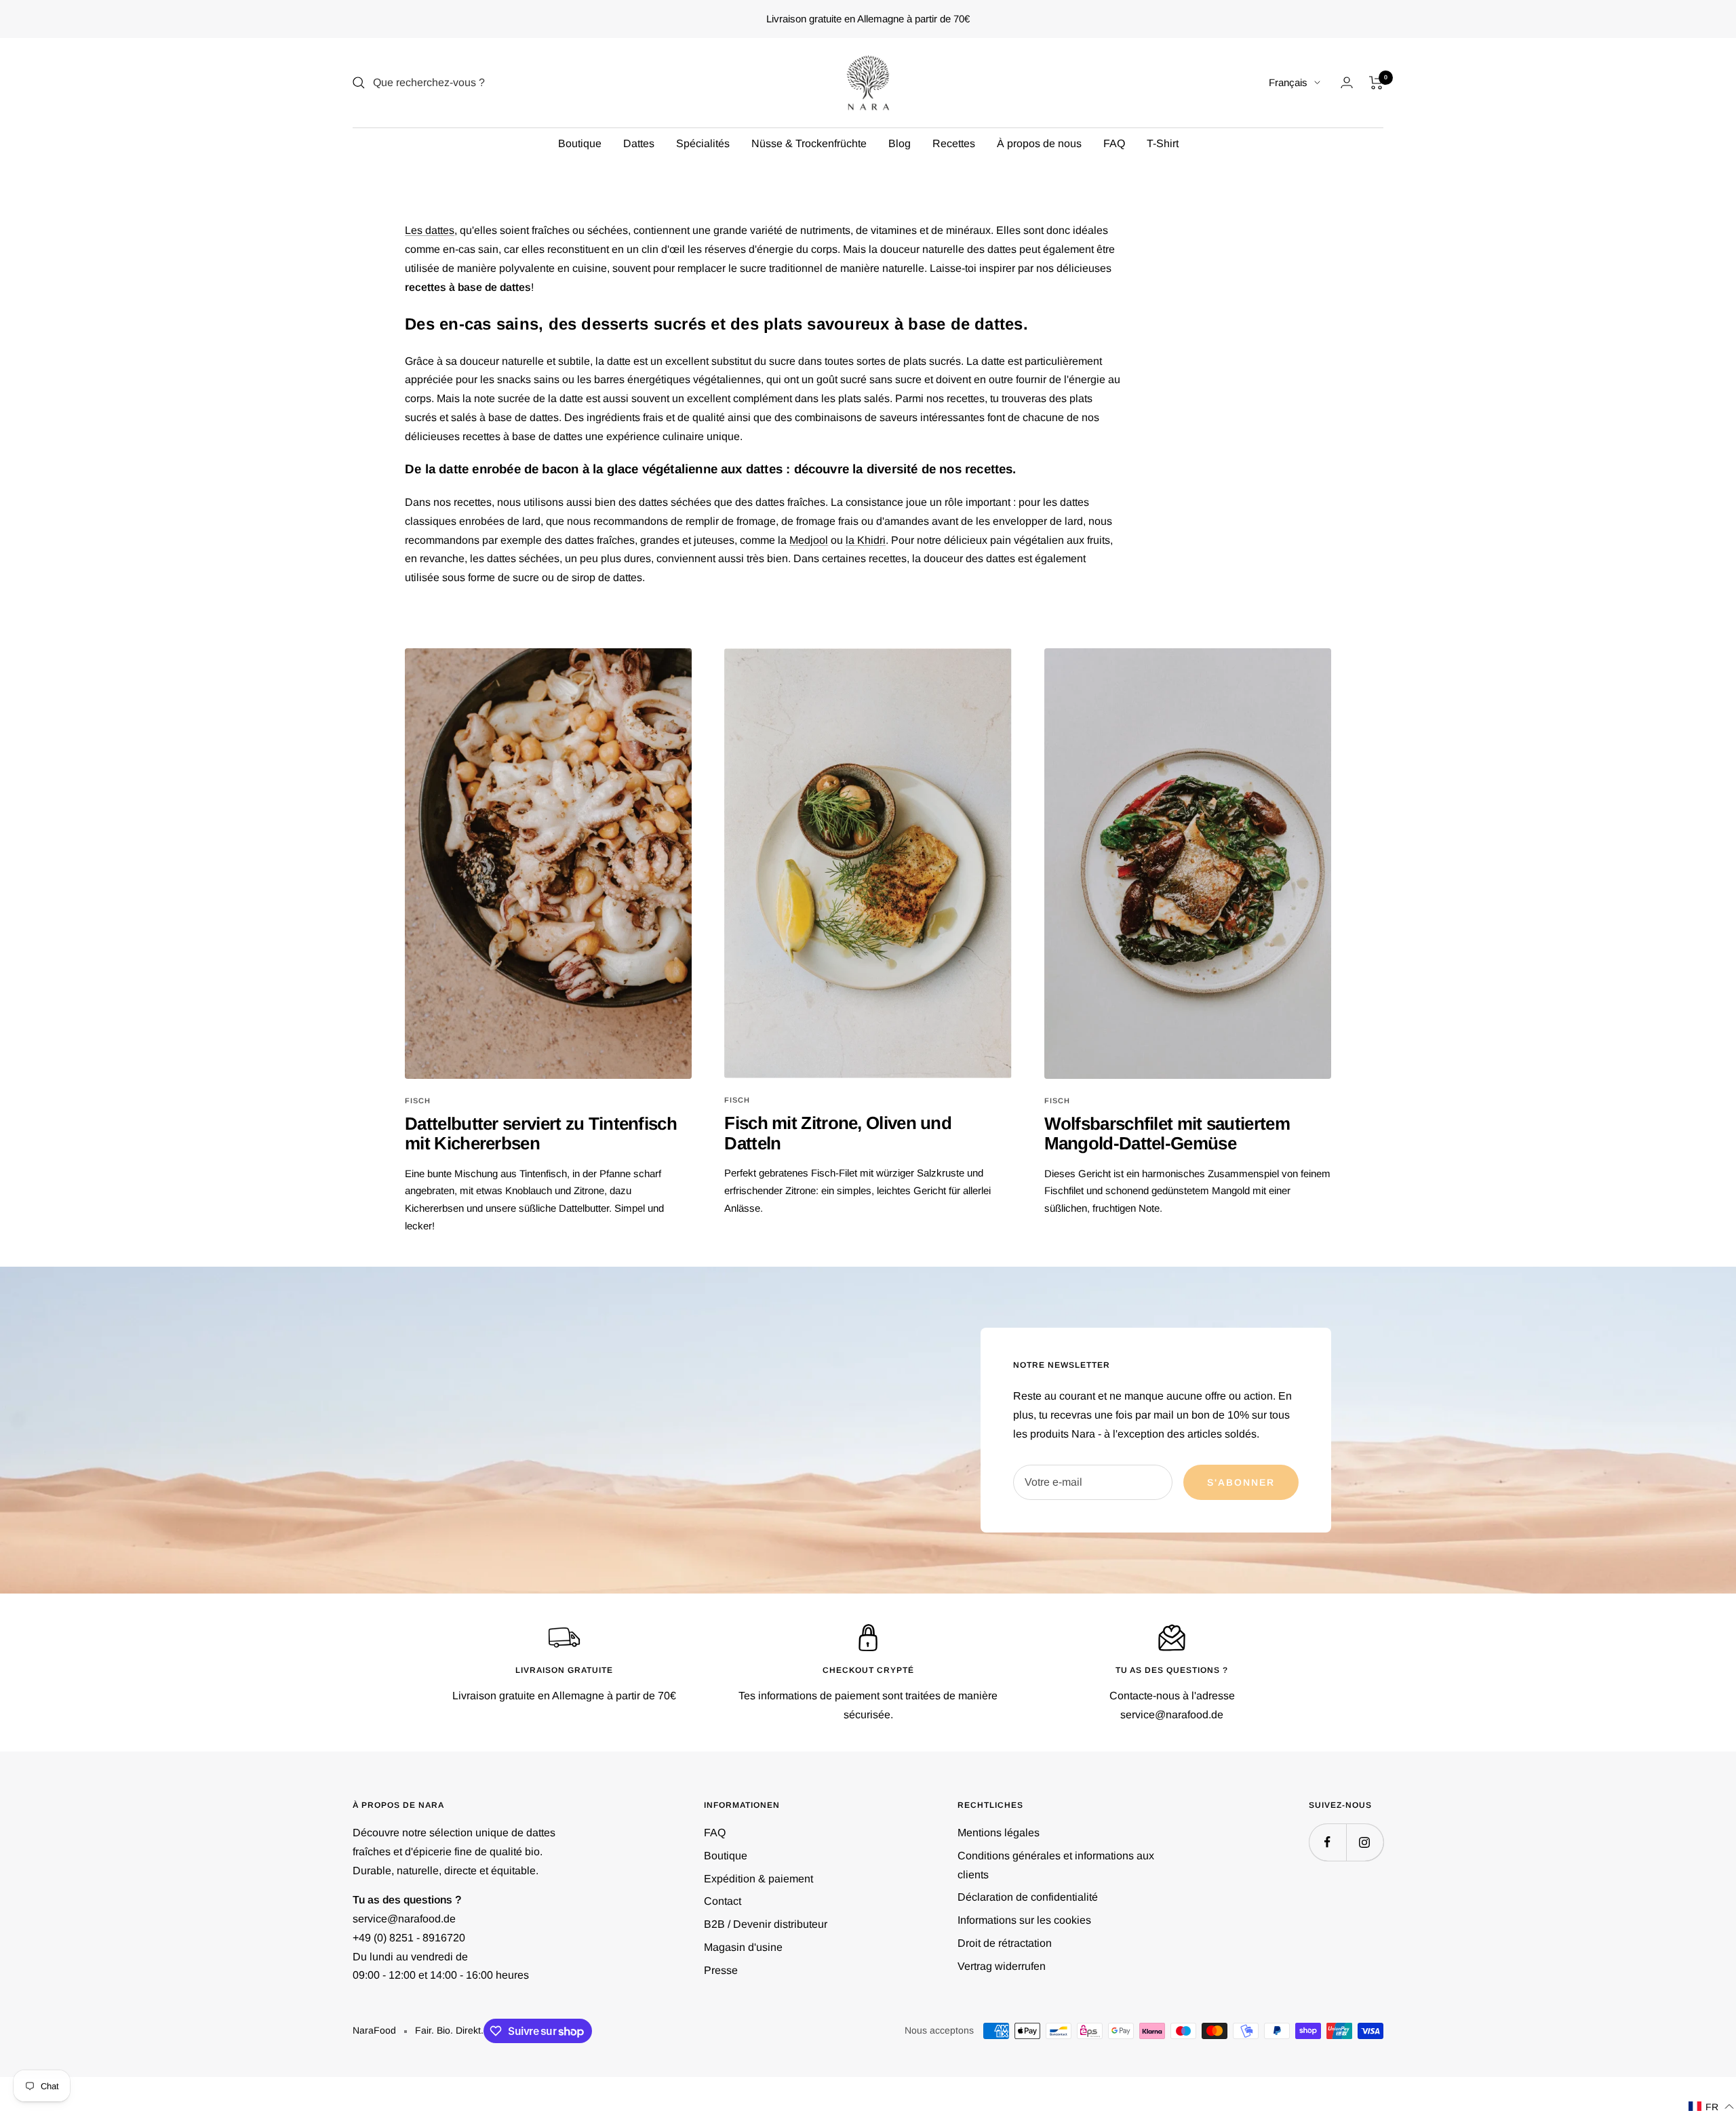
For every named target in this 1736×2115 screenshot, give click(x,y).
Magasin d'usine (743, 1947)
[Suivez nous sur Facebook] (1327, 1842)
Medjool (809, 540)
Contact (723, 1901)
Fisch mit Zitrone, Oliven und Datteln (838, 1133)
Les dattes (430, 230)
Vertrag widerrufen (1002, 1966)
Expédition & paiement (758, 1879)
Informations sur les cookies (1024, 1920)
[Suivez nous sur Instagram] (1365, 1842)
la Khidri (866, 540)
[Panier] (1376, 83)
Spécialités (703, 143)
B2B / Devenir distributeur (766, 1924)
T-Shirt (1163, 143)
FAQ (1114, 143)
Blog (900, 143)
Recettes (954, 143)
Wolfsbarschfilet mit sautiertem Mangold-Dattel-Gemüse (1167, 1133)
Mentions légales (999, 1833)
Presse (721, 1970)
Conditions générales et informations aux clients (1056, 1865)
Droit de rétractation (1005, 1943)
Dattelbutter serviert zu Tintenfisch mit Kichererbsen (541, 1133)
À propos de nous (1039, 143)
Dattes (639, 143)
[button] (1712, 2107)
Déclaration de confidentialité (1028, 1897)
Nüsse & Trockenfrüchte (809, 143)
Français (1288, 82)
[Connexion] (1347, 82)
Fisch (418, 1101)
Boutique (580, 143)
